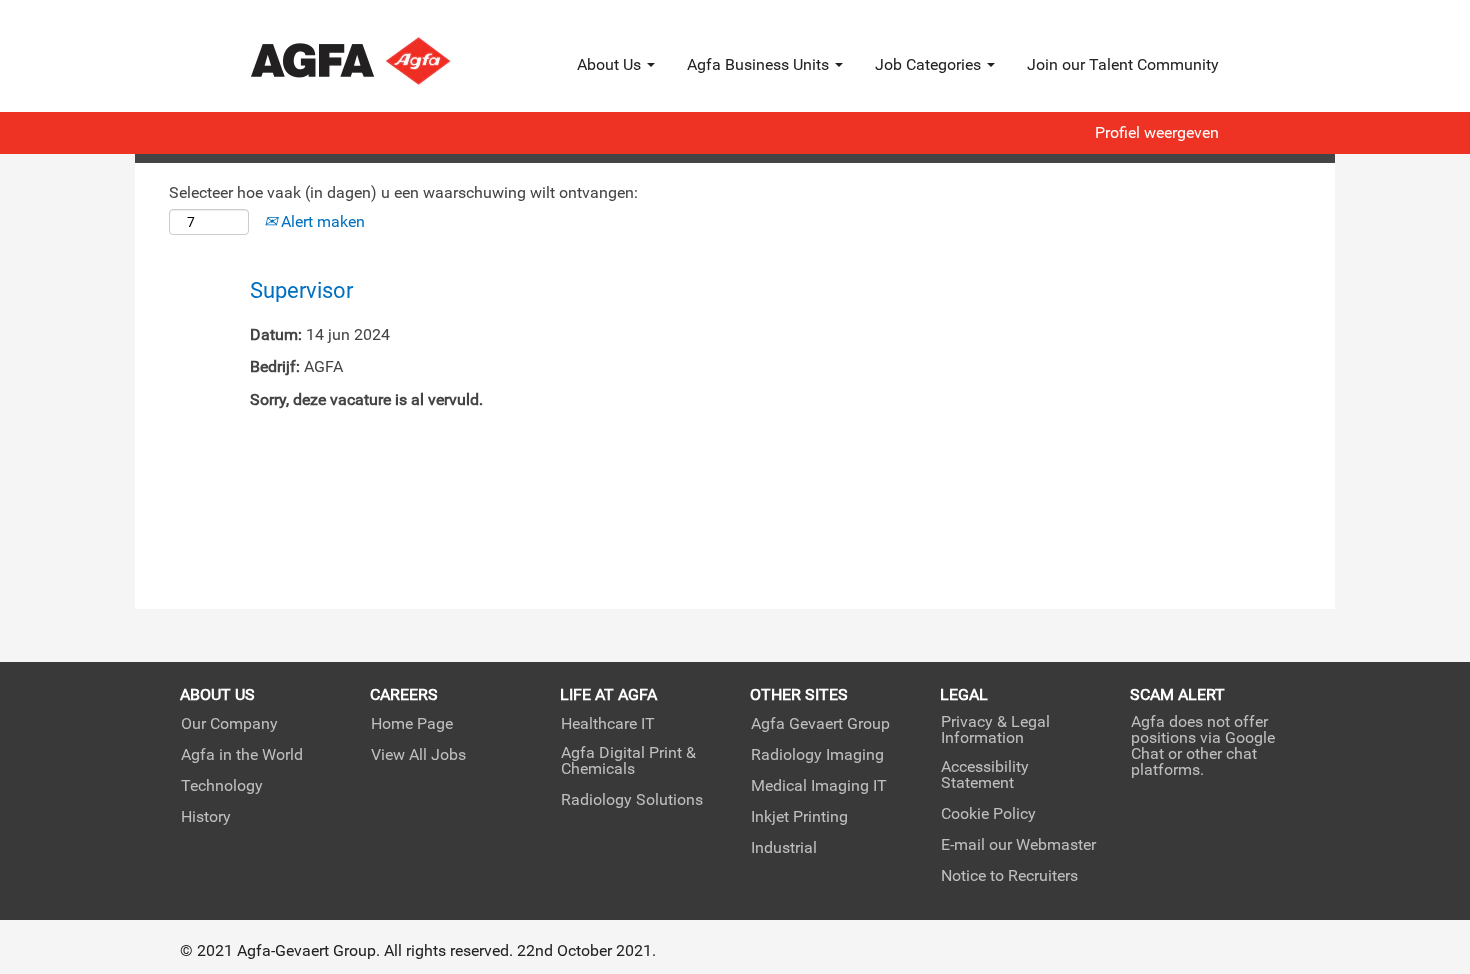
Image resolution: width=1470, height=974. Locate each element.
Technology (222, 786)
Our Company (229, 724)
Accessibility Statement (985, 775)
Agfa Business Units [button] (760, 64)
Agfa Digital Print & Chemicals (628, 761)
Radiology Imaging (817, 755)
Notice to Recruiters (1009, 876)
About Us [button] (611, 64)
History (206, 817)
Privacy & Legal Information (995, 730)
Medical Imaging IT (819, 786)
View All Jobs (418, 755)
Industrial (784, 848)
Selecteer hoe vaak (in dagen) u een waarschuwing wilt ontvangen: (403, 192)
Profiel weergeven (1157, 133)
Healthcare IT (608, 724)
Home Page (412, 724)
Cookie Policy (988, 814)
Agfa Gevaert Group (820, 724)
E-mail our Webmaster (1018, 845)
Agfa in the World (242, 755)
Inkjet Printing (799, 817)
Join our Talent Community (1123, 64)
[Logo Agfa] (377, 61)
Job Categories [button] (930, 64)
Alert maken (321, 221)
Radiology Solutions (632, 800)
